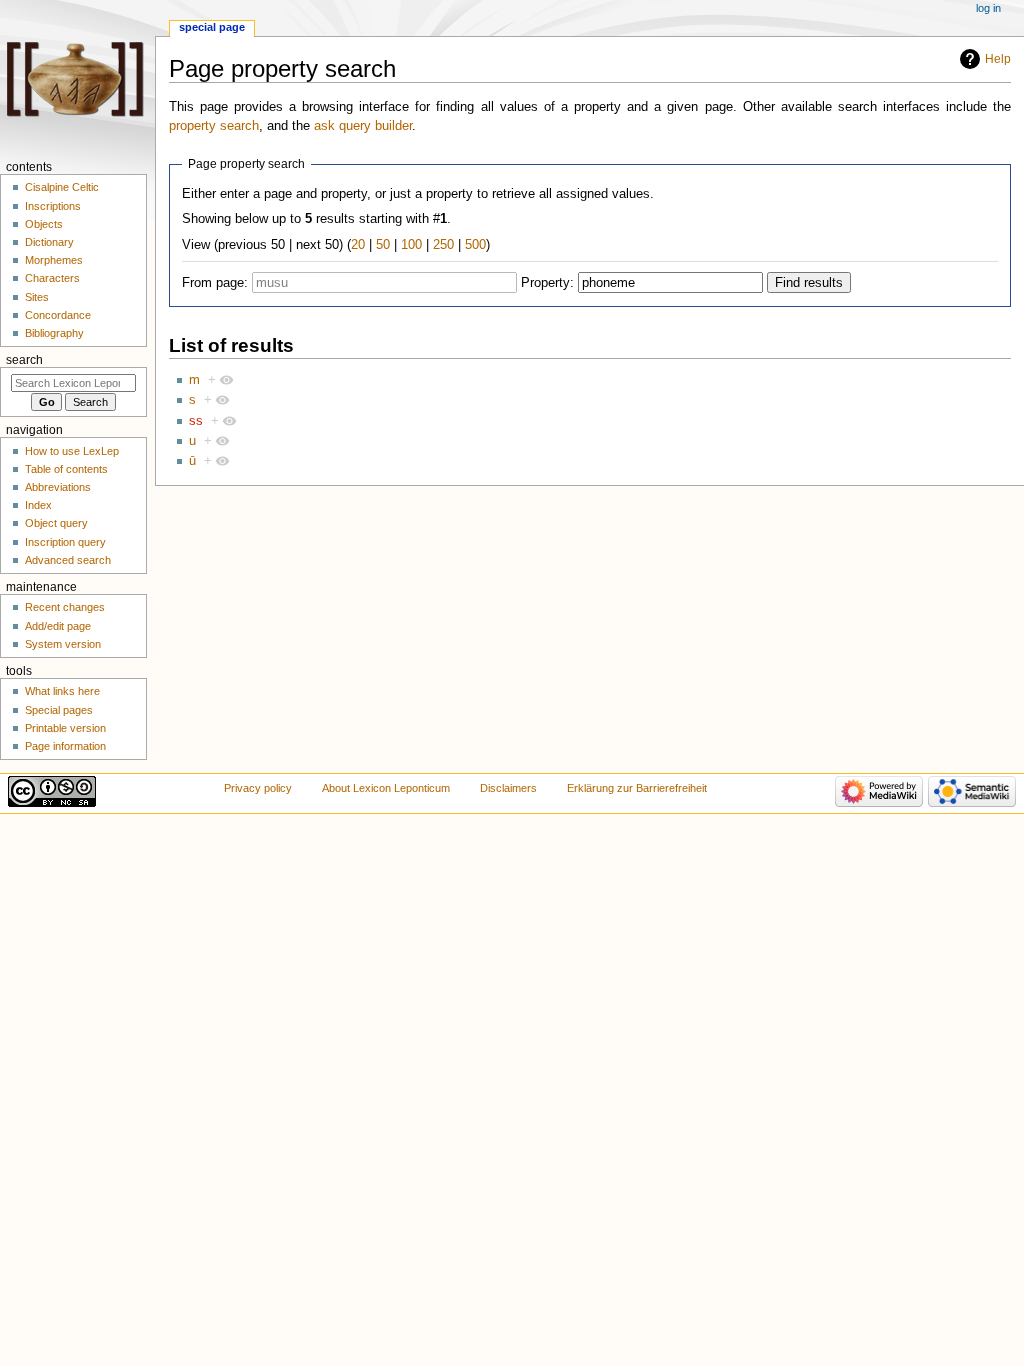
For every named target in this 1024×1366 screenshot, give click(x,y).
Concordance (58, 315)
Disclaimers (508, 788)
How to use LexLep (72, 451)
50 (383, 245)
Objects (44, 224)
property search (214, 126)
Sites (37, 297)
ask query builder (363, 126)
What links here (62, 691)
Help (998, 59)
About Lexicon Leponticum (386, 788)
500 (475, 245)
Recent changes (65, 607)
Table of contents (66, 469)
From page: (215, 283)
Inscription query (65, 542)
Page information (65, 746)
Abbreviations (58, 487)
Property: (547, 283)
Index (38, 505)
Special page (212, 27)
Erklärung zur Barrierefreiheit (637, 788)
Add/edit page (58, 626)
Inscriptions (53, 206)
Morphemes (54, 260)
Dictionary (49, 242)
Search (24, 360)
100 (411, 245)
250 (443, 245)
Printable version (65, 728)
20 (358, 245)
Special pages (59, 710)
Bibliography (54, 333)
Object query (56, 523)
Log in (988, 8)
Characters (52, 278)
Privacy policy (258, 788)
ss (196, 421)
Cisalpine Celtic (62, 187)
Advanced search (68, 560)
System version (63, 644)
